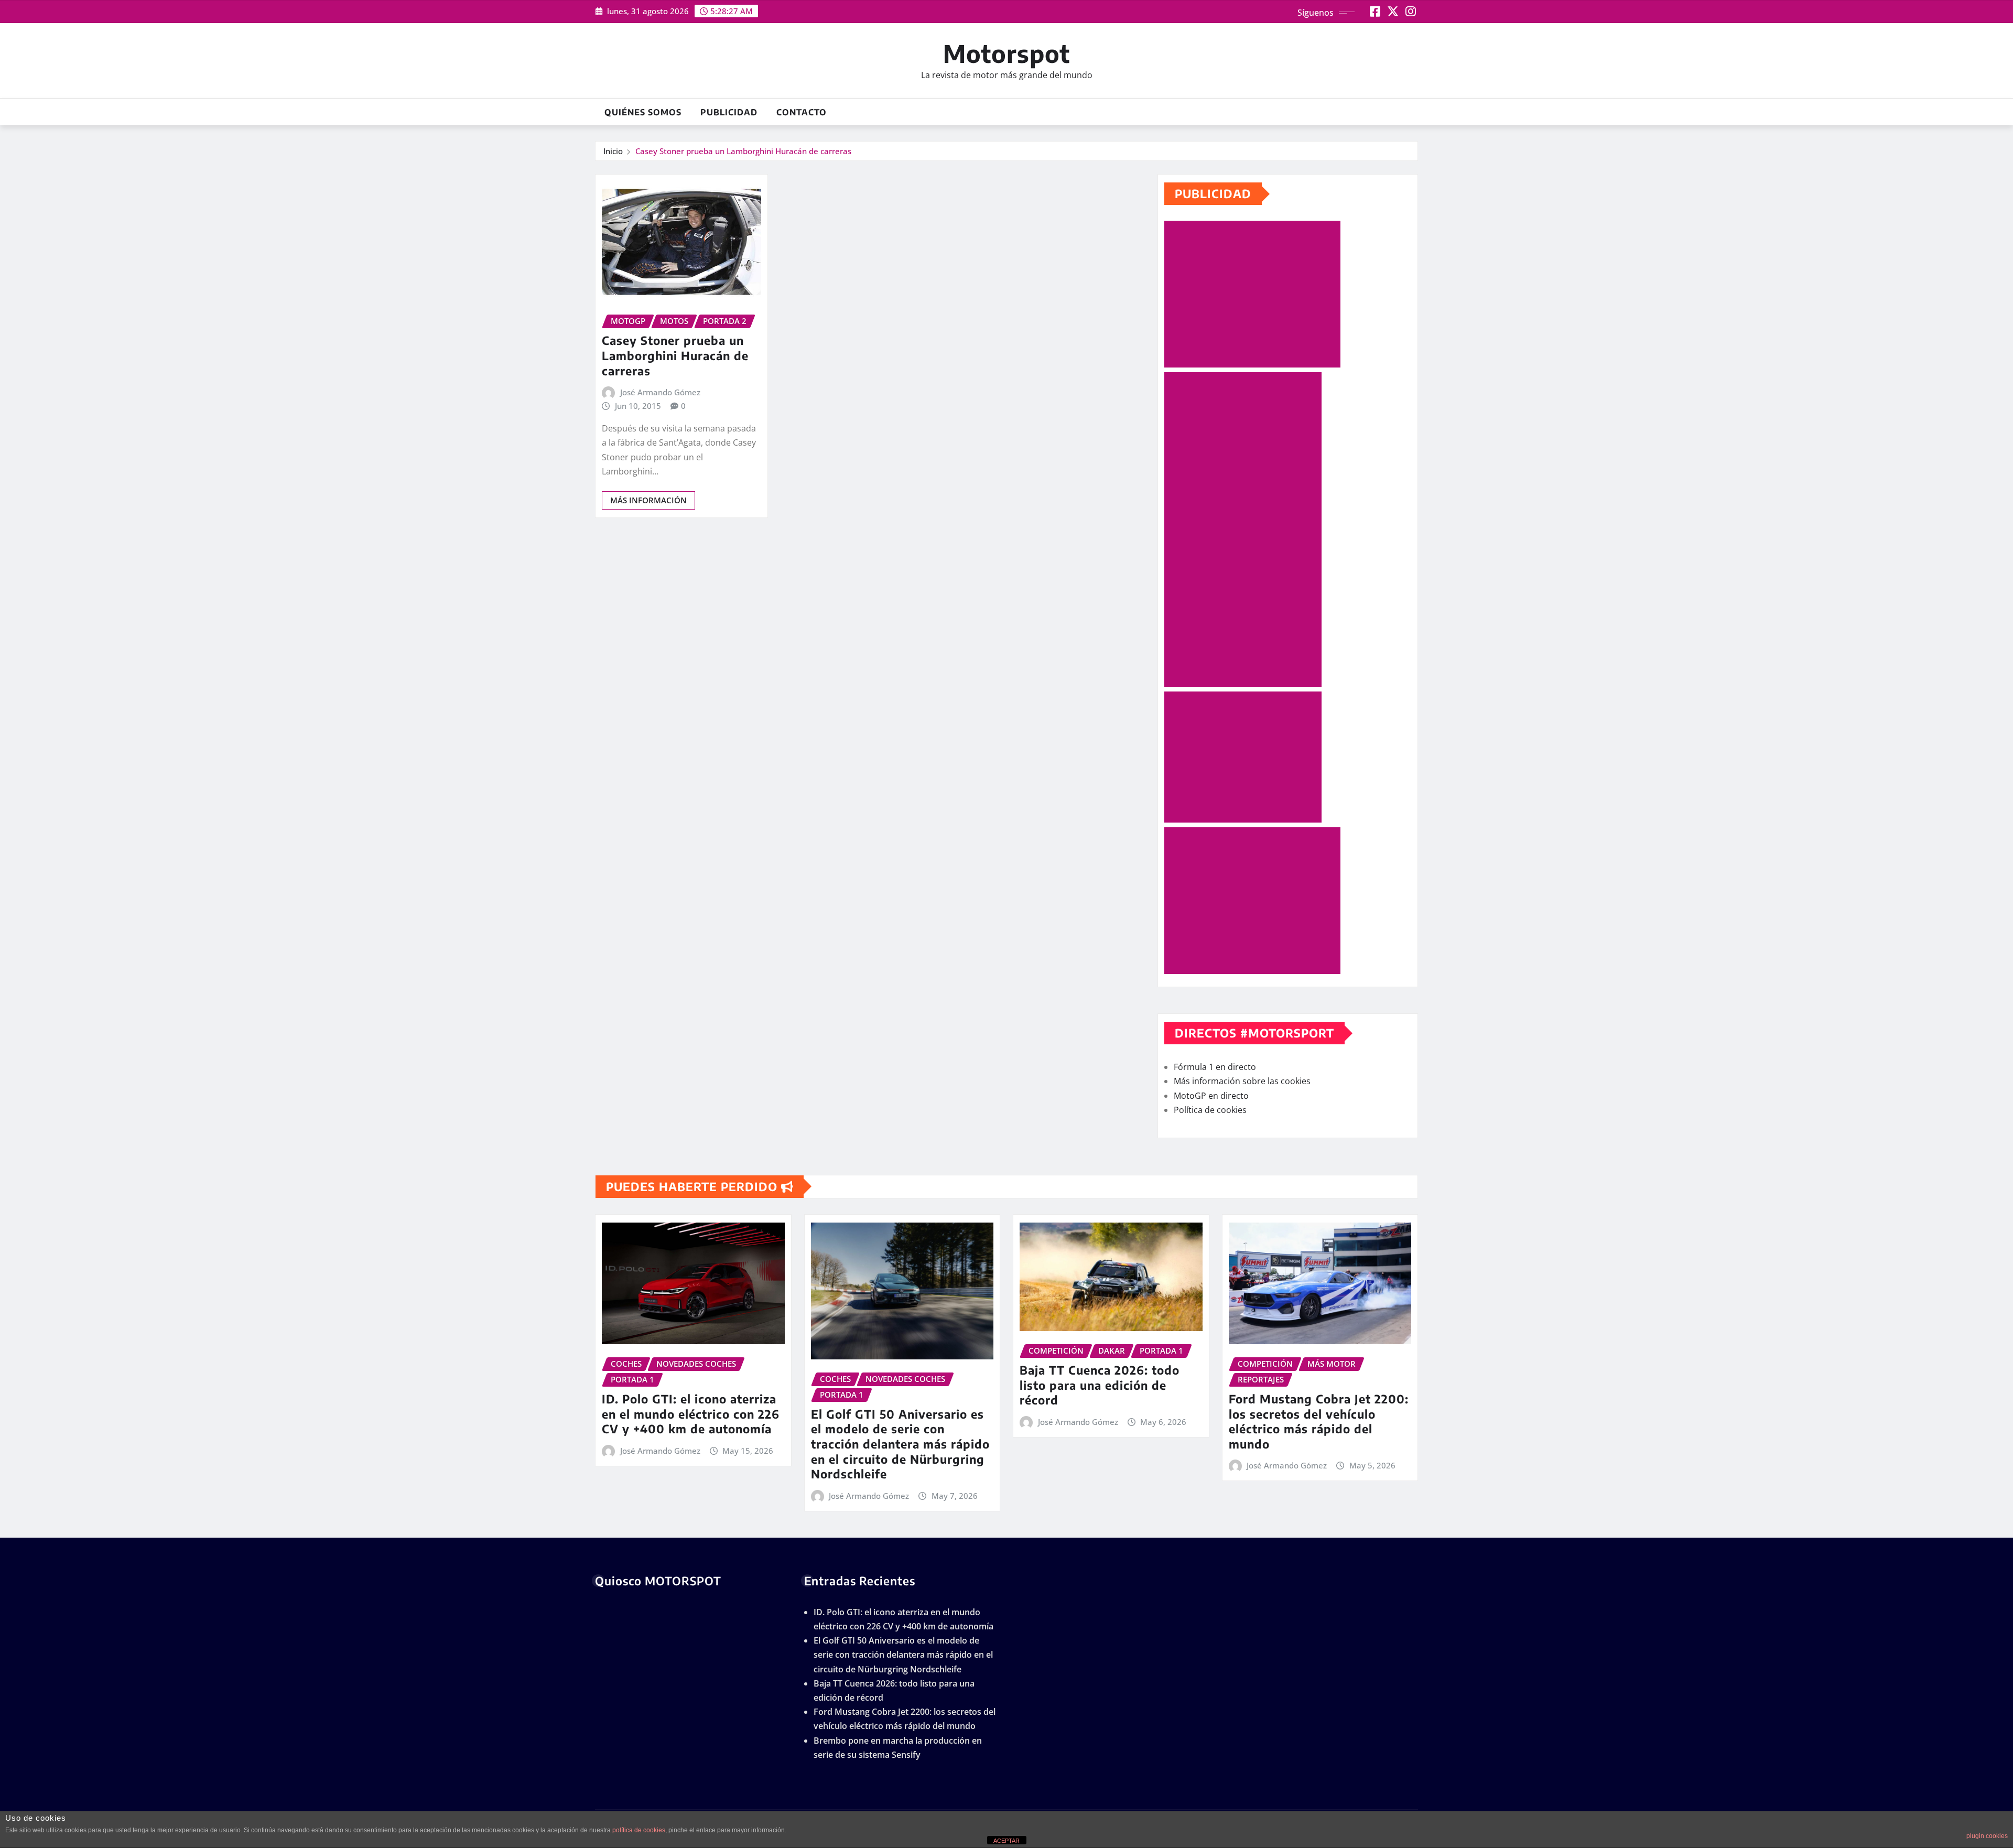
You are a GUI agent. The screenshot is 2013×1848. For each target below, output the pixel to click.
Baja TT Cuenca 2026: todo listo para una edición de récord (1100, 1385)
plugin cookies (1987, 1836)
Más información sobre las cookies (1242, 1081)
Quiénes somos (643, 112)
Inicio (613, 151)
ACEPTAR (1006, 1841)
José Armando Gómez (660, 392)
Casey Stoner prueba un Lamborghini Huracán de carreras (743, 151)
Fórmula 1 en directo (1215, 1067)
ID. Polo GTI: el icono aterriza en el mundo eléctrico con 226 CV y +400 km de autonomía (691, 1414)
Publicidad (729, 112)
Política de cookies (1210, 1110)
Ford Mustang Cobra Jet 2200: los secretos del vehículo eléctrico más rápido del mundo (1319, 1421)
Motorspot (1006, 53)
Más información (648, 500)
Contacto (802, 112)
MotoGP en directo (1211, 1096)
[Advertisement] (1257, 295)
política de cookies (639, 1830)
